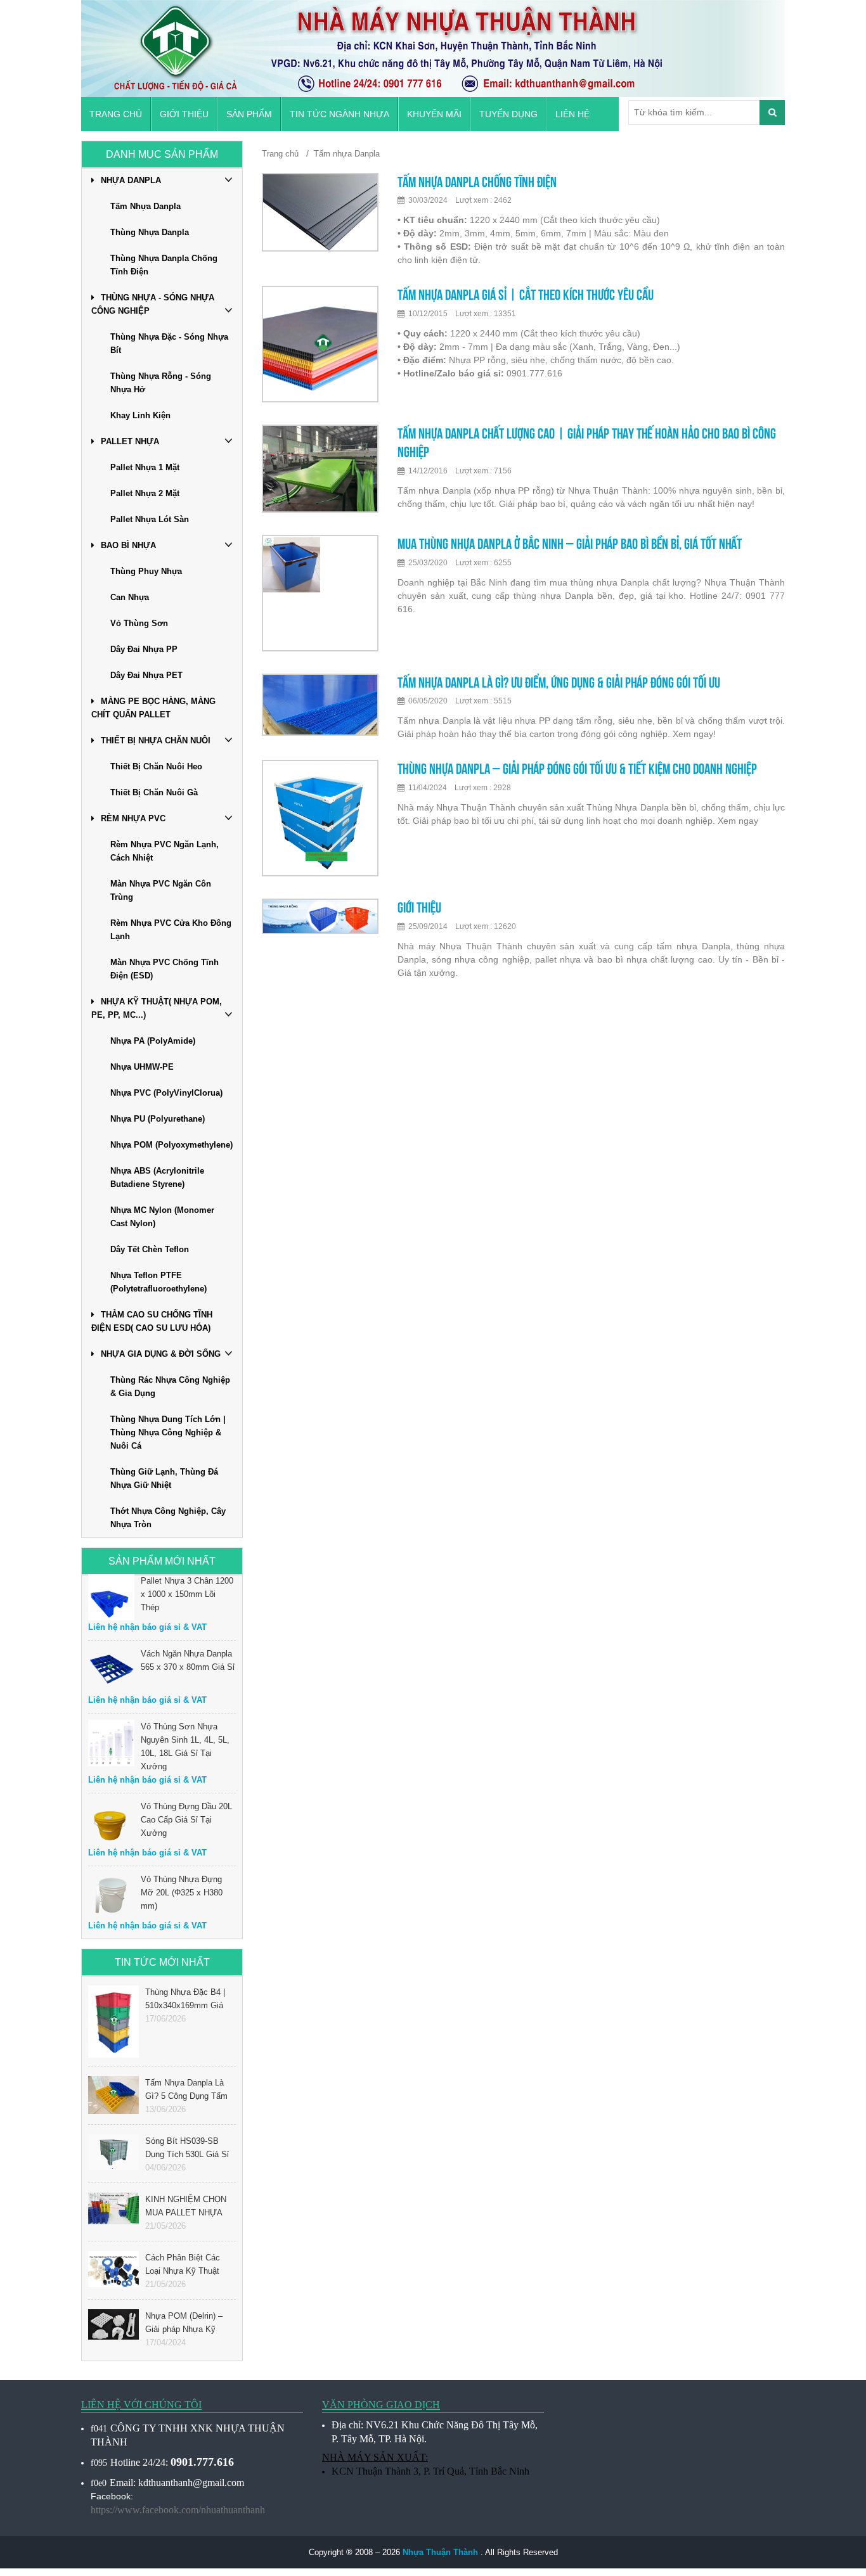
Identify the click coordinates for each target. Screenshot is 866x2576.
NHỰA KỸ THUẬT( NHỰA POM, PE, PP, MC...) (157, 1008)
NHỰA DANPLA (131, 180)
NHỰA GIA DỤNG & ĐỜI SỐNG (161, 1354)
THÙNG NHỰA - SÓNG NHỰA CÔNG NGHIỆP (153, 304)
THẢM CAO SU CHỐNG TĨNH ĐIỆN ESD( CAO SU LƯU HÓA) (152, 1321)
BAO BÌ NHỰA (128, 545)
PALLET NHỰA (130, 441)
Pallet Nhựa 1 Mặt (145, 467)
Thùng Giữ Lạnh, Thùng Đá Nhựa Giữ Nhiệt (164, 1478)
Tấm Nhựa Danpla (145, 206)
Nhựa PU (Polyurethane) (158, 1119)
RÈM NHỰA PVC (133, 818)
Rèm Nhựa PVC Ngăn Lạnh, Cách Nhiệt (165, 851)
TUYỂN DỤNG (508, 114)
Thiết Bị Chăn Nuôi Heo (156, 766)
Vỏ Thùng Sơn (139, 623)
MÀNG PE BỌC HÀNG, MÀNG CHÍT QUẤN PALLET (153, 708)
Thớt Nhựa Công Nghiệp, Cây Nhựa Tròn (168, 1518)
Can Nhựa (130, 597)
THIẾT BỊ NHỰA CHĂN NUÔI (156, 740)
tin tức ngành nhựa (339, 114)
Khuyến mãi (434, 114)
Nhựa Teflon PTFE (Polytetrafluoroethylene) (158, 1282)
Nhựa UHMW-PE (142, 1067)
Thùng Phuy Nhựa (146, 571)
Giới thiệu (184, 114)
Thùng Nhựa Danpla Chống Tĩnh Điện (164, 265)
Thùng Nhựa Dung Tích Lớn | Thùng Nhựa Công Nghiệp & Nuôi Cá (168, 1432)
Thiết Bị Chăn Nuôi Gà (154, 792)
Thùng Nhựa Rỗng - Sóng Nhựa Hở (161, 383)
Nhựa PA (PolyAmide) (153, 1041)
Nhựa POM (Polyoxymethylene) (171, 1145)
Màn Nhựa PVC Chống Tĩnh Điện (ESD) (165, 969)
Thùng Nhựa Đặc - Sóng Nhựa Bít (169, 343)
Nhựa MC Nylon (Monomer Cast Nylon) (162, 1217)
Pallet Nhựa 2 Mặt (145, 493)
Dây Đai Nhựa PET (146, 675)
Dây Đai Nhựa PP (144, 649)
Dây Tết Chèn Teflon (150, 1249)
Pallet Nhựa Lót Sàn (150, 519)
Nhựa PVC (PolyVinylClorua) (166, 1093)
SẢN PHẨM (249, 114)
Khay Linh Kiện (140, 415)
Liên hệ (572, 114)
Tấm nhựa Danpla (347, 154)
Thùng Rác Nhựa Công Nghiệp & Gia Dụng (170, 1387)
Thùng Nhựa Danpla (150, 232)
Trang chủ (116, 114)
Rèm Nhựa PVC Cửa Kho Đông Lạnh (171, 930)
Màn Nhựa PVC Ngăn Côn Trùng (161, 890)
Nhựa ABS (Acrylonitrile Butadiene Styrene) (157, 1177)
